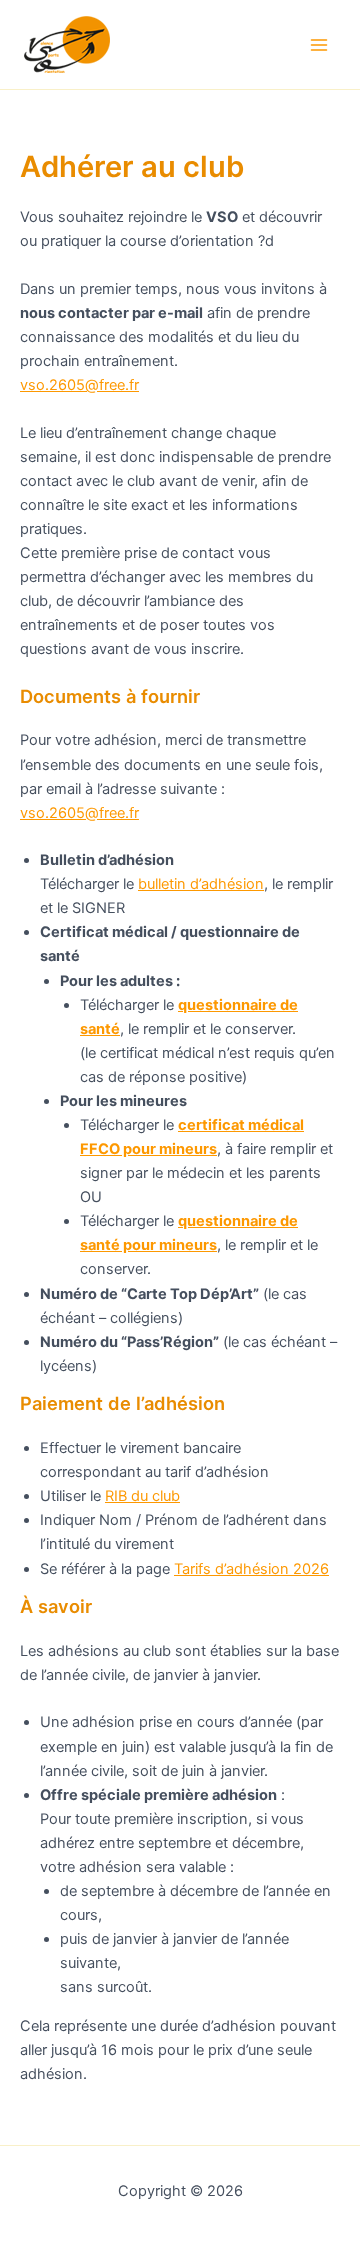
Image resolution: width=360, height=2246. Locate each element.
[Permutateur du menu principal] (319, 45)
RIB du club (142, 1496)
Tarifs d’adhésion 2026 (251, 1569)
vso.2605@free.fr (79, 385)
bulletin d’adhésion (201, 884)
